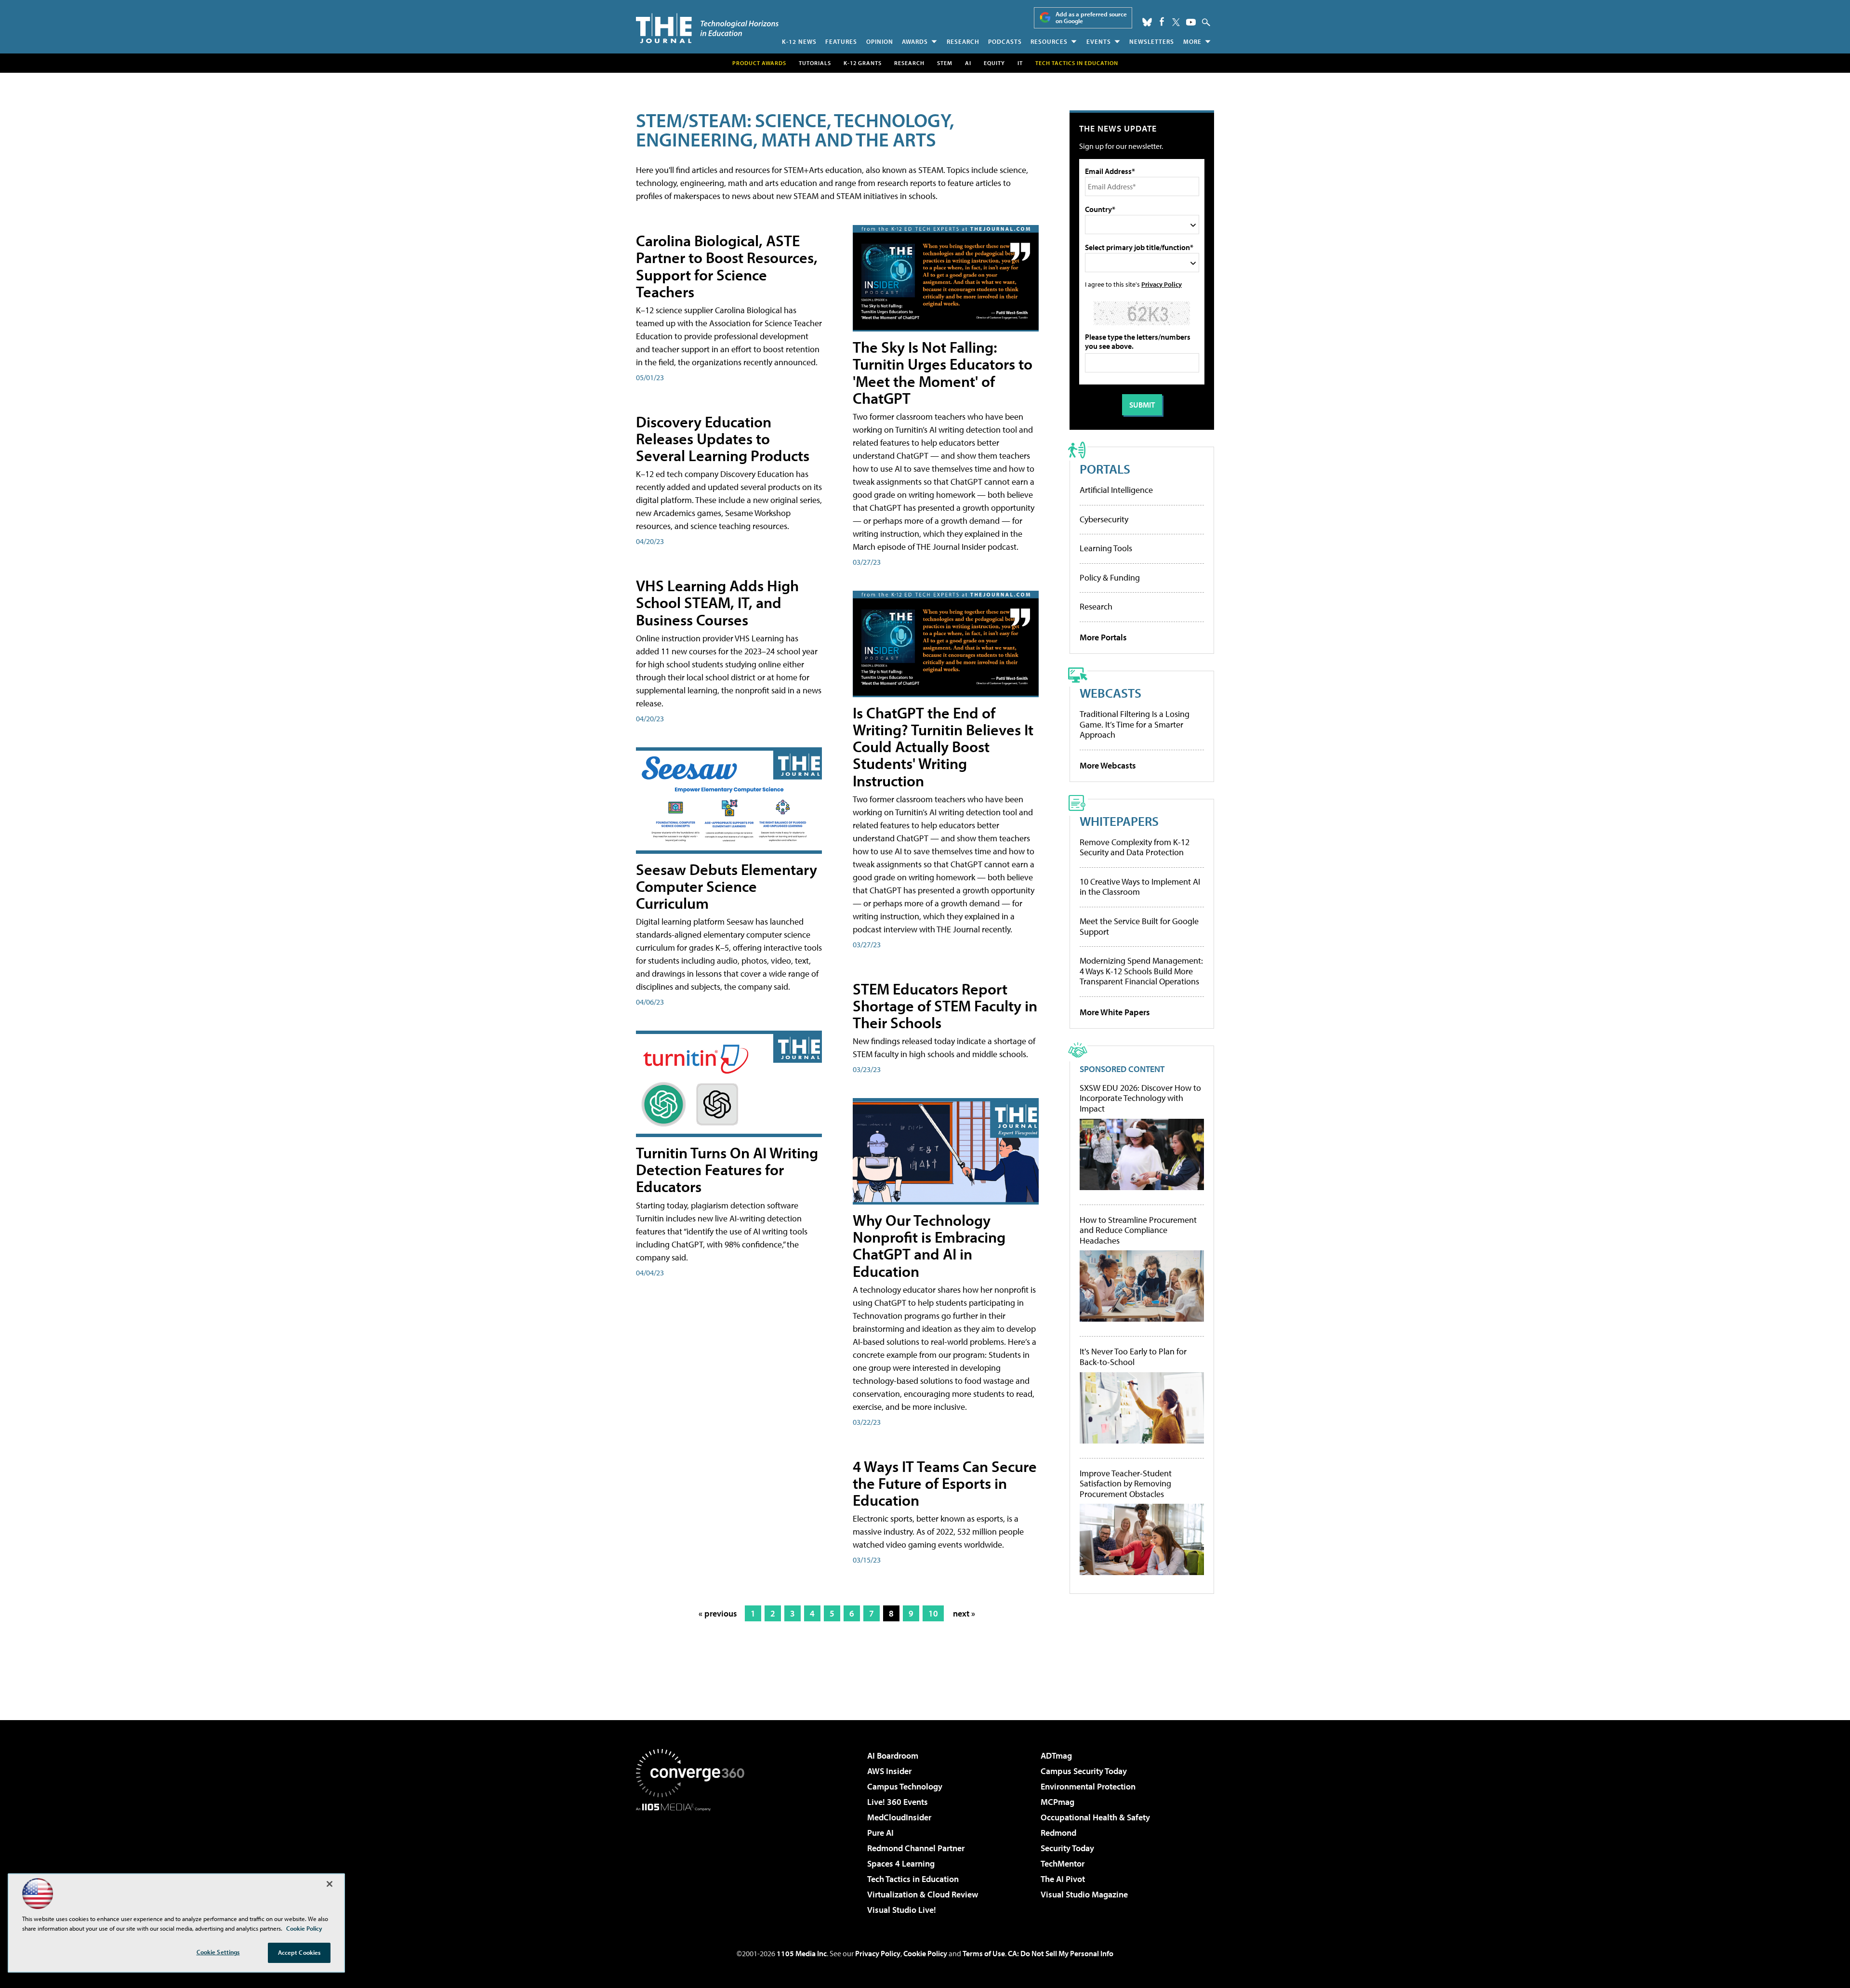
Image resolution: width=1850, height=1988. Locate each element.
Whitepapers (1119, 821)
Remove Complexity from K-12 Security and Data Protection (1135, 847)
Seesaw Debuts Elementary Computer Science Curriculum (727, 886)
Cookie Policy (925, 1953)
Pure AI (880, 1833)
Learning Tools (1106, 548)
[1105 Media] (694, 1860)
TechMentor (1063, 1863)
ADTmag (1056, 1756)
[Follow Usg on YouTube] (1191, 22)
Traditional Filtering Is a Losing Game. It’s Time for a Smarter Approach (1135, 724)
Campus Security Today (1084, 1771)
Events (1099, 41)
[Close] (330, 1884)
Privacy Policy (1162, 284)
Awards (915, 41)
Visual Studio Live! (902, 1910)
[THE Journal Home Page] (707, 28)
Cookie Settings (218, 1952)
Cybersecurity (1104, 519)
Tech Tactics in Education (913, 1879)
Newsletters (1152, 41)
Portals (1105, 469)
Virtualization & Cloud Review (923, 1894)
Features (841, 41)
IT (1020, 63)
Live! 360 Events (898, 1802)
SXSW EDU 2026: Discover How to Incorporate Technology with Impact (1140, 1098)
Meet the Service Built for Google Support (1139, 926)
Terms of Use (984, 1953)
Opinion (880, 41)
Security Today (1067, 1848)
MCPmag (1057, 1802)
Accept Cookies (299, 1952)
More (1192, 41)
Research (963, 41)
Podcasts (1005, 41)
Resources (1049, 41)
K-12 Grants (863, 63)
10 (933, 1613)
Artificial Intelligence (1116, 490)
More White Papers (1115, 1012)
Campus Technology (905, 1786)
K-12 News (799, 41)
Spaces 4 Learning (901, 1863)
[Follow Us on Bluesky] (1147, 22)
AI (968, 63)
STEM (945, 63)
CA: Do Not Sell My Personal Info (1061, 1953)
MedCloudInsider (899, 1817)
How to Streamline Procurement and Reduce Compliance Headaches (1138, 1230)
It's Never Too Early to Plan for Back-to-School (1133, 1357)
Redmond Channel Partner (916, 1848)
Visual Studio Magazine (1084, 1894)
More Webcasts (1108, 765)
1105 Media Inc (802, 1953)
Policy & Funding (1110, 577)
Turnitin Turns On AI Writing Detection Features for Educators (727, 1169)
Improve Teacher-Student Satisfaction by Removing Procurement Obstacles (1126, 1484)
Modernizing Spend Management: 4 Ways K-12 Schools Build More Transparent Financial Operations (1141, 971)
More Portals (1103, 637)
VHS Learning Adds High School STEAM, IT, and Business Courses (717, 602)
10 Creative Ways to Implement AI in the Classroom (1140, 887)
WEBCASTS (1110, 693)
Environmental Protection (1088, 1786)
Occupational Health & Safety (1095, 1817)
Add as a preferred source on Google (1091, 18)
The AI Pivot (1063, 1879)
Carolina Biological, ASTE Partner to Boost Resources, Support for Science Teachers (727, 266)
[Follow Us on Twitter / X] (1176, 22)
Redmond (1058, 1833)
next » (964, 1613)
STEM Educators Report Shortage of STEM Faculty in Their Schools (945, 1006)
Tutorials (815, 63)
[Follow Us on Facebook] (1162, 21)
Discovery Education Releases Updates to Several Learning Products (723, 438)
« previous (718, 1613)
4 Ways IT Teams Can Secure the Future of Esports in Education (945, 1483)
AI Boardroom (893, 1756)
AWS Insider (889, 1771)
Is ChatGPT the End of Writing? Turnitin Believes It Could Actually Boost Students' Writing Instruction (943, 747)
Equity (994, 63)
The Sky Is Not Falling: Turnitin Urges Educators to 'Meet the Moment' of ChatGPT (943, 372)
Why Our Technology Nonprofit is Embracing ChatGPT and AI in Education (929, 1246)
